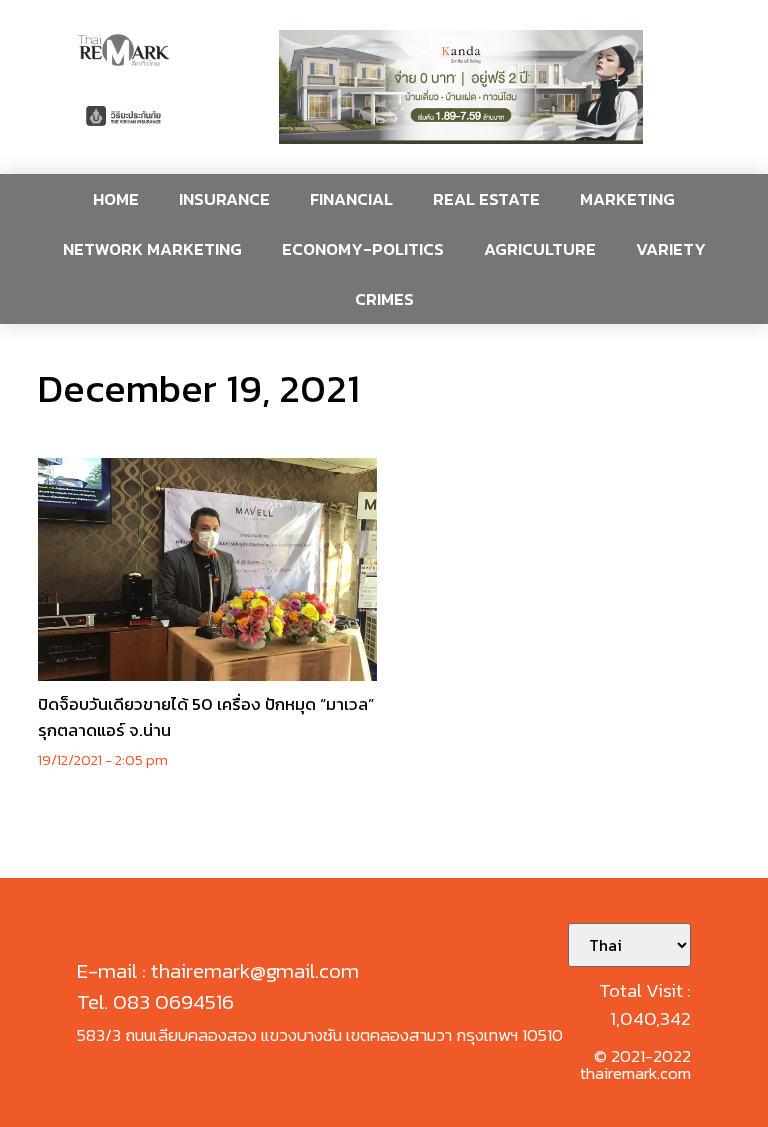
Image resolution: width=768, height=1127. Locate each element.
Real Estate (486, 199)
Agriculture (540, 249)
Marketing (627, 199)
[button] (460, 87)
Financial (351, 199)
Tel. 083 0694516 (155, 1001)
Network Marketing (152, 249)
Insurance (224, 199)
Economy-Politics (363, 249)
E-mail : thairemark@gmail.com (218, 970)
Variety (671, 249)
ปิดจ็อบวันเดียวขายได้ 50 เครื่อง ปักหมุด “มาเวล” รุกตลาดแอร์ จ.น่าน (206, 717)
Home (116, 199)
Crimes (384, 299)
